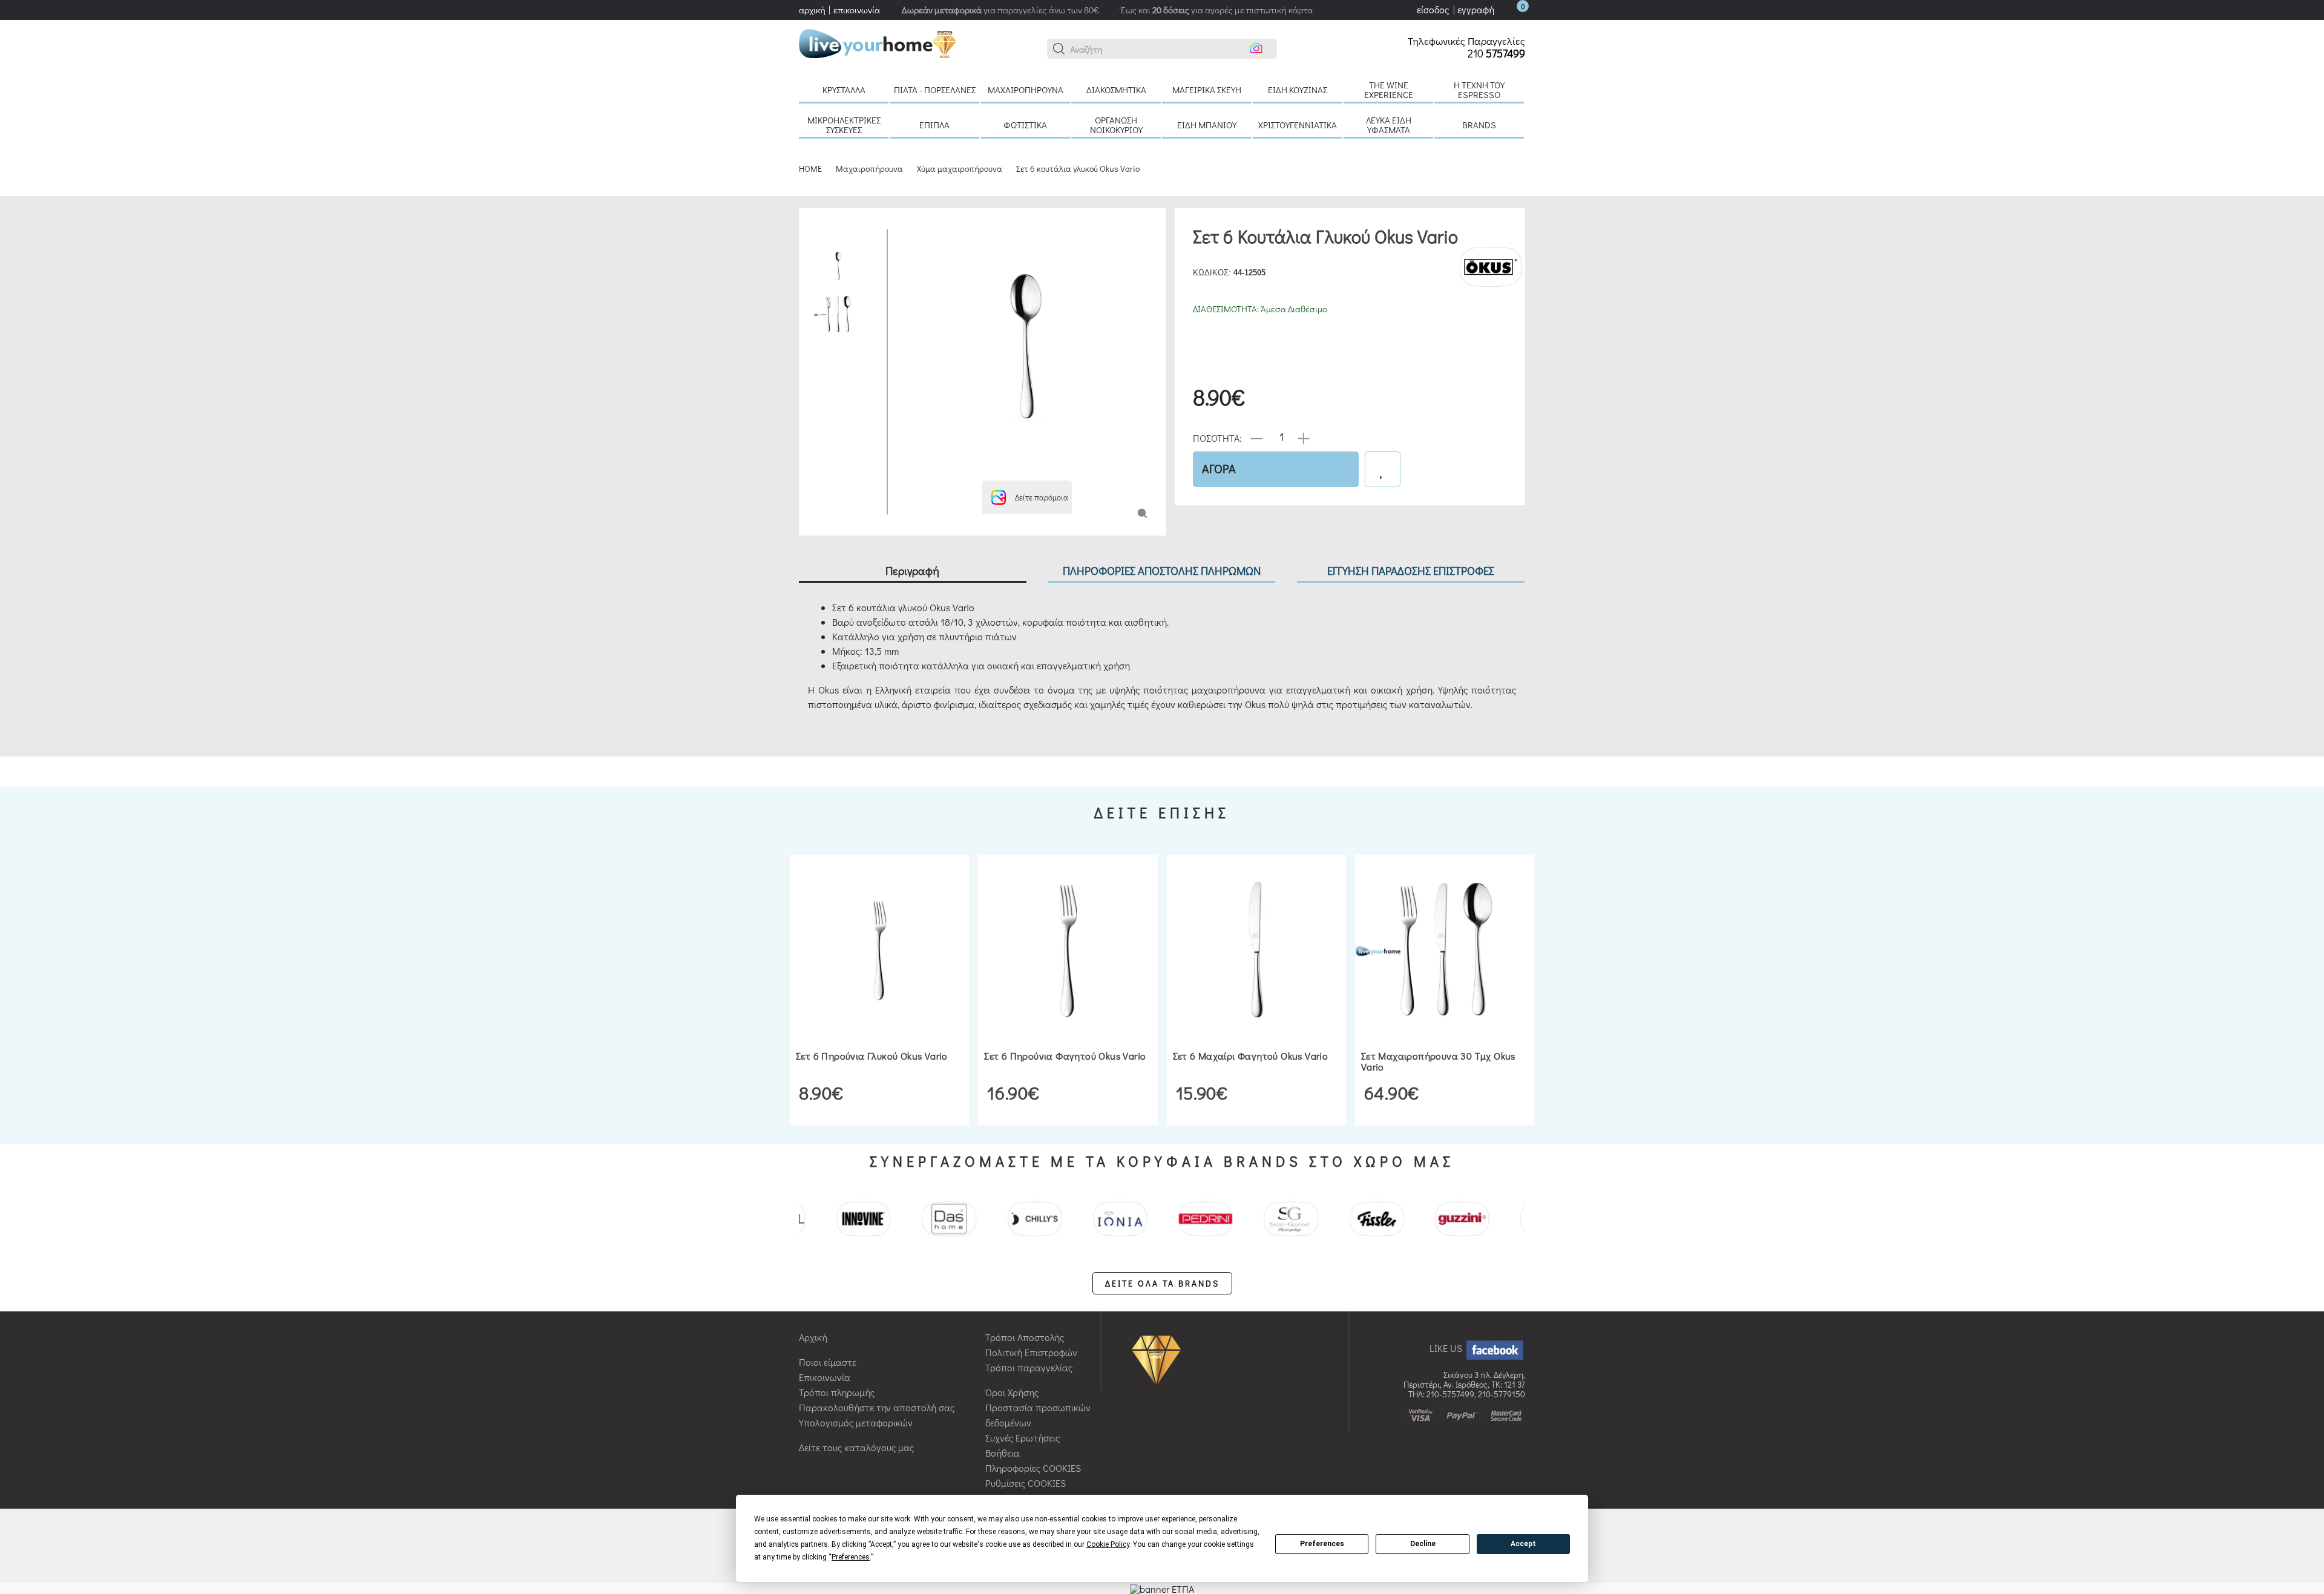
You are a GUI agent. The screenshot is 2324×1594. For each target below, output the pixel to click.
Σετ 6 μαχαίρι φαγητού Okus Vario (1251, 1056)
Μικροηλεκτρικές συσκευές (844, 125)
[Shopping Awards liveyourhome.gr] (1159, 1358)
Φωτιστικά (1025, 125)
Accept (1523, 1544)
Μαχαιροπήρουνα (1026, 90)
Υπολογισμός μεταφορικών (856, 1422)
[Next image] (906, 466)
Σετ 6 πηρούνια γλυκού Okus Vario (872, 1056)
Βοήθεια (1003, 1453)
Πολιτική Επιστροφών (1031, 1352)
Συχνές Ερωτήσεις (1022, 1438)
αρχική (812, 10)
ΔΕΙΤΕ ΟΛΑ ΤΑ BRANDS (1162, 1283)
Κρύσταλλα (844, 90)
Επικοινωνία (825, 1377)
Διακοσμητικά (1116, 90)
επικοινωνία (857, 10)
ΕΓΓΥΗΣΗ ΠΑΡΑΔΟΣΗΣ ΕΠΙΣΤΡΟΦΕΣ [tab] (1411, 570)
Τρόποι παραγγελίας (1029, 1367)
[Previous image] (906, 235)
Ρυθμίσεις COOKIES (1026, 1483)
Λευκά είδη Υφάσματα (1389, 125)
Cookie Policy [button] (1108, 1544)
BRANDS (1479, 125)
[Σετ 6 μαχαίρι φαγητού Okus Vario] (1256, 950)
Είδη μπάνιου (1207, 125)
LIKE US (1447, 1348)
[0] (1511, 9)
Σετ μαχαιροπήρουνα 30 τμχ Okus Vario (1438, 1061)
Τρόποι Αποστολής (1025, 1337)
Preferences (1322, 1544)
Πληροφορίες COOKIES (1033, 1468)
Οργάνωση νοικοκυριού (1116, 125)
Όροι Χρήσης (1012, 1392)
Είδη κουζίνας (1298, 90)
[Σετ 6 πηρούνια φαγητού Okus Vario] (1068, 950)
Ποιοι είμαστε (828, 1362)
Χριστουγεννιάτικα (1298, 125)
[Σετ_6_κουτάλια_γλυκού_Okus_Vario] (1142, 512)
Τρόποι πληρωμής (837, 1392)
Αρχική (813, 1337)
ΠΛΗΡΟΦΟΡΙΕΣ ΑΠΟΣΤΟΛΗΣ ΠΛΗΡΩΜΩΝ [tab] (1162, 570)
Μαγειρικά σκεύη (1207, 90)
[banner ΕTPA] (1162, 1588)
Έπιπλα (934, 125)
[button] (1059, 49)
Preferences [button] (851, 1557)
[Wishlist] (1383, 469)
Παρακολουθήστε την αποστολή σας (877, 1407)
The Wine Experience (1389, 90)
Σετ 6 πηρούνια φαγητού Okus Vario (1065, 1056)
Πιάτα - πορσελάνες (935, 90)
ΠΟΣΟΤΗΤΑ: (1217, 437)
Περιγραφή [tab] (912, 570)
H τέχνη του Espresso (1479, 90)
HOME (810, 169)
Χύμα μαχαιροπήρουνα (960, 169)
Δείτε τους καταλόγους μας (856, 1447)
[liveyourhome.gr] (878, 42)
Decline (1423, 1544)
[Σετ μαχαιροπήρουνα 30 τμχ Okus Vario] (1445, 950)
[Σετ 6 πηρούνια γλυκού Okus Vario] (879, 950)
